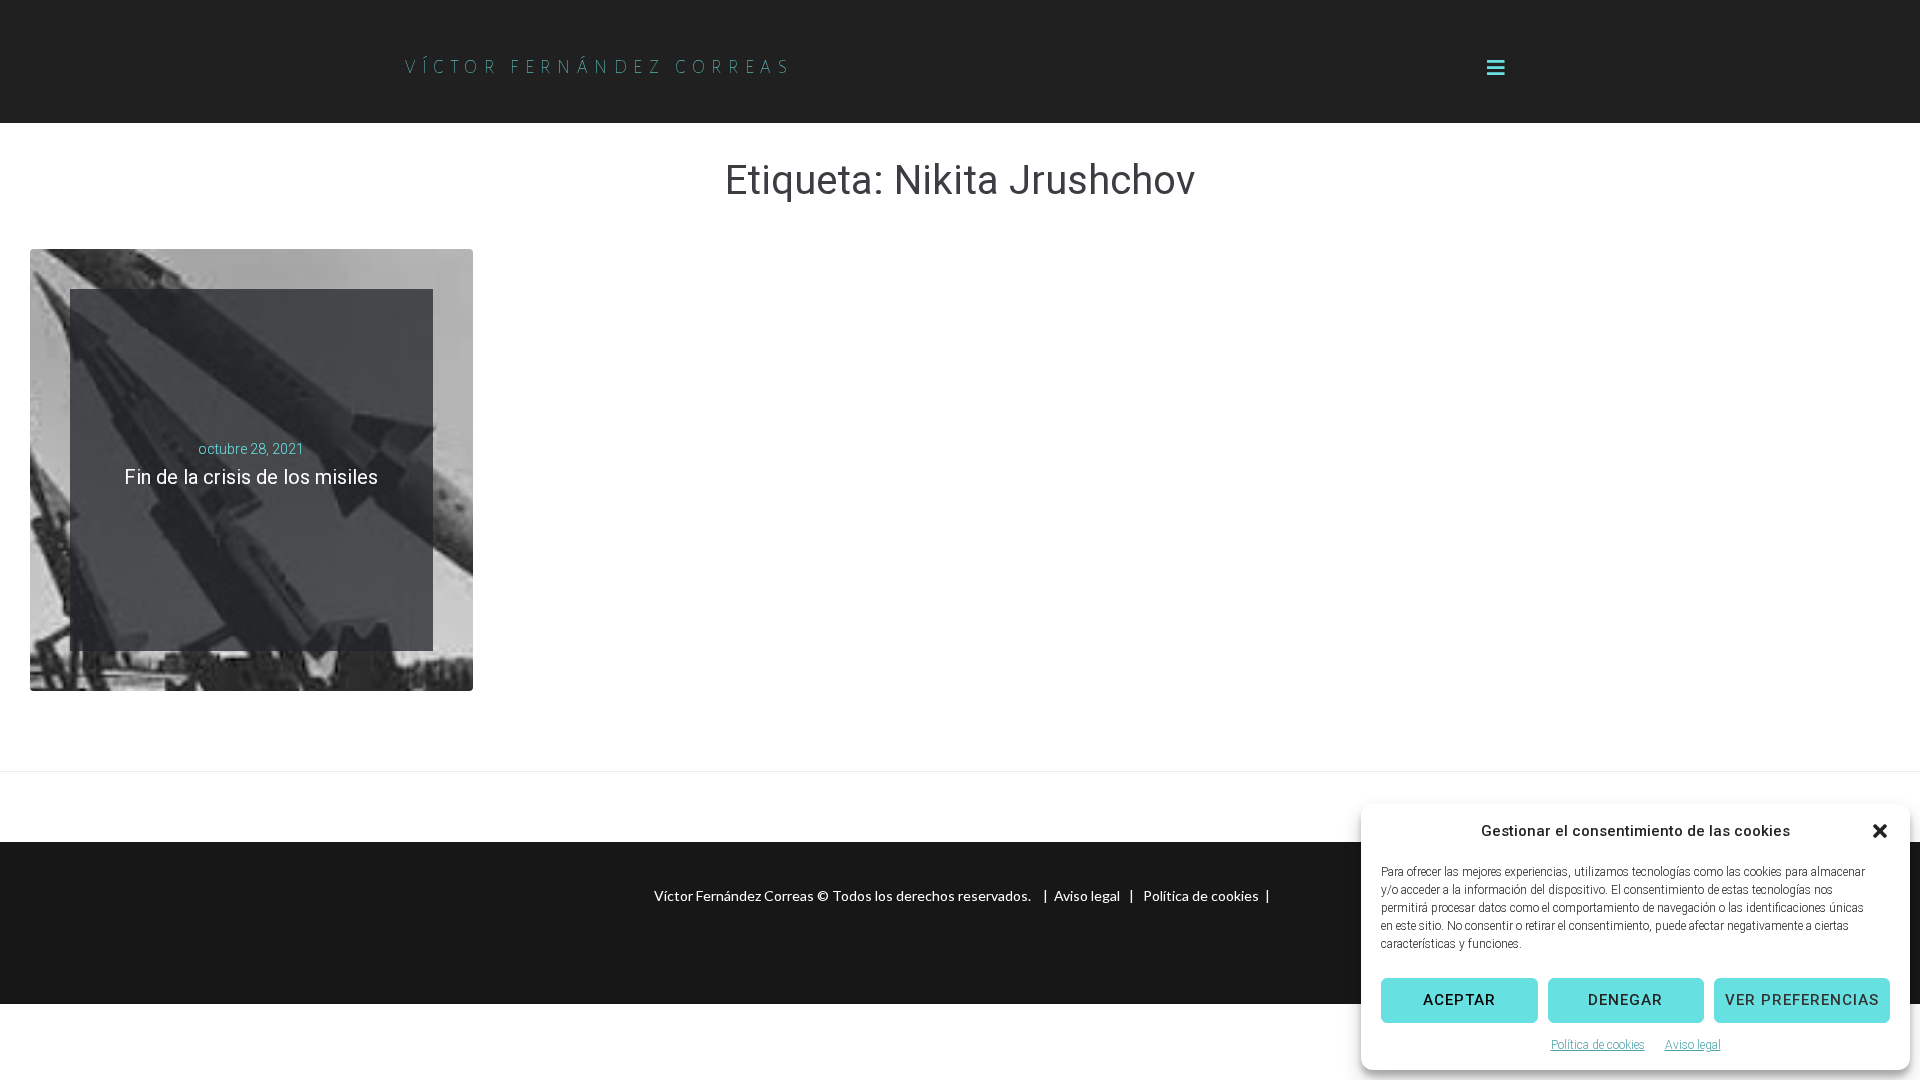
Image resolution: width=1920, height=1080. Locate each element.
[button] (1880, 831)
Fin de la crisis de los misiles (251, 477)
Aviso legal (1693, 1045)
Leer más (243, 502)
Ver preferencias (1802, 1000)
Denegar (1625, 1000)
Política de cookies (1598, 1045)
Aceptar (1459, 1000)
